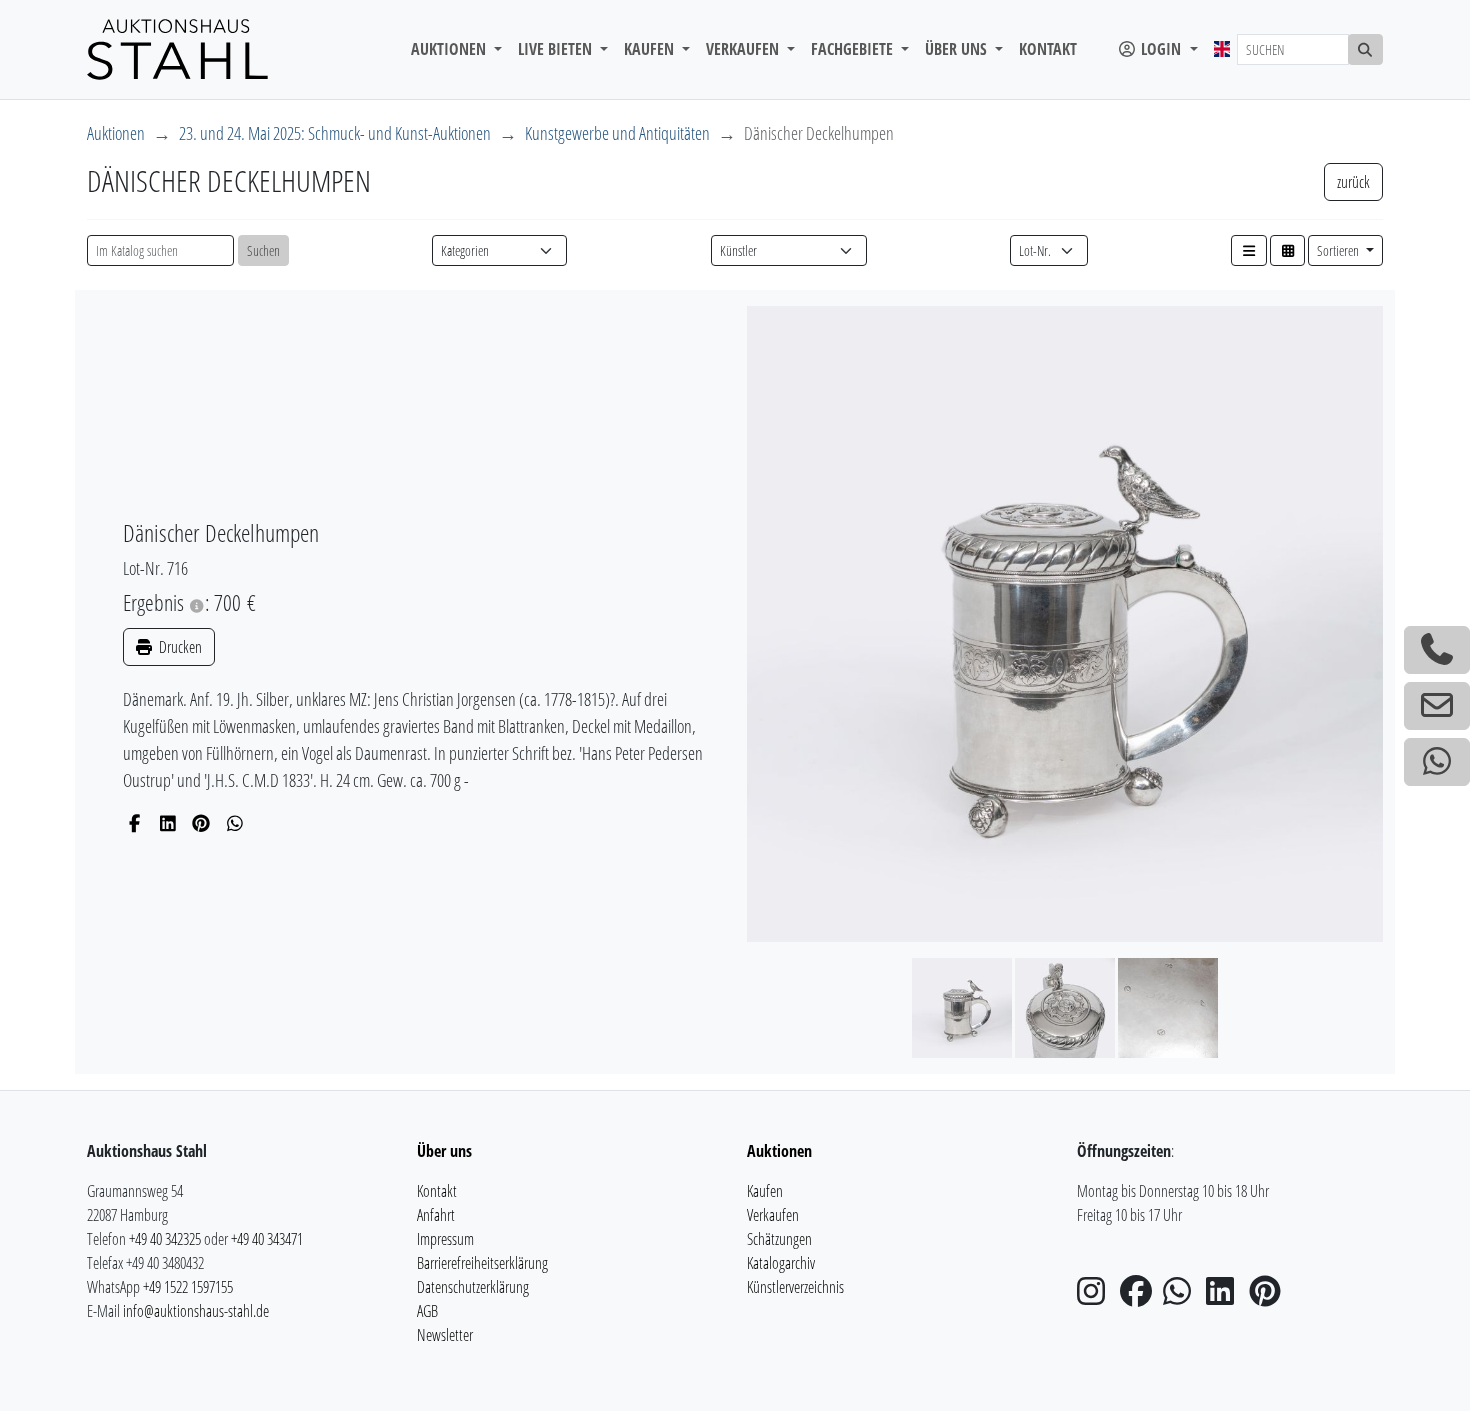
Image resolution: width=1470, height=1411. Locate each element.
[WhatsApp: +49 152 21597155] (1437, 762)
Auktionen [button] (450, 49)
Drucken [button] (179, 647)
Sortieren (1339, 250)
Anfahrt (436, 1215)
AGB (427, 1311)
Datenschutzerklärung (473, 1287)
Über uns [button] (958, 49)
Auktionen (116, 133)
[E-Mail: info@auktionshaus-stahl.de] (1437, 706)
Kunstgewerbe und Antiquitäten (617, 133)
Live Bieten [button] (557, 49)
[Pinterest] (201, 823)
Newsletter (445, 1335)
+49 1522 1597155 (188, 1287)
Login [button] (1161, 49)
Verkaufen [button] (744, 49)
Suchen (263, 250)
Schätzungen (779, 1239)
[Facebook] (134, 823)
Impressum (445, 1239)
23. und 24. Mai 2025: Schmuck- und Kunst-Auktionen (335, 133)
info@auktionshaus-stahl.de (196, 1311)
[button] (1249, 250)
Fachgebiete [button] (854, 49)
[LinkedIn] (168, 823)
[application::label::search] (1366, 49)
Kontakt (1048, 49)
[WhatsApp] (235, 823)
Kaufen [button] (651, 49)
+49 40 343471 (267, 1239)
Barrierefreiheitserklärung (482, 1263)
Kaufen (765, 1191)
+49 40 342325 (165, 1239)
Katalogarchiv (781, 1263)
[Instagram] (1097, 1297)
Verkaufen (773, 1215)
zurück (1353, 182)
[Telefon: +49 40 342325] (1437, 650)
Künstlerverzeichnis (795, 1287)
